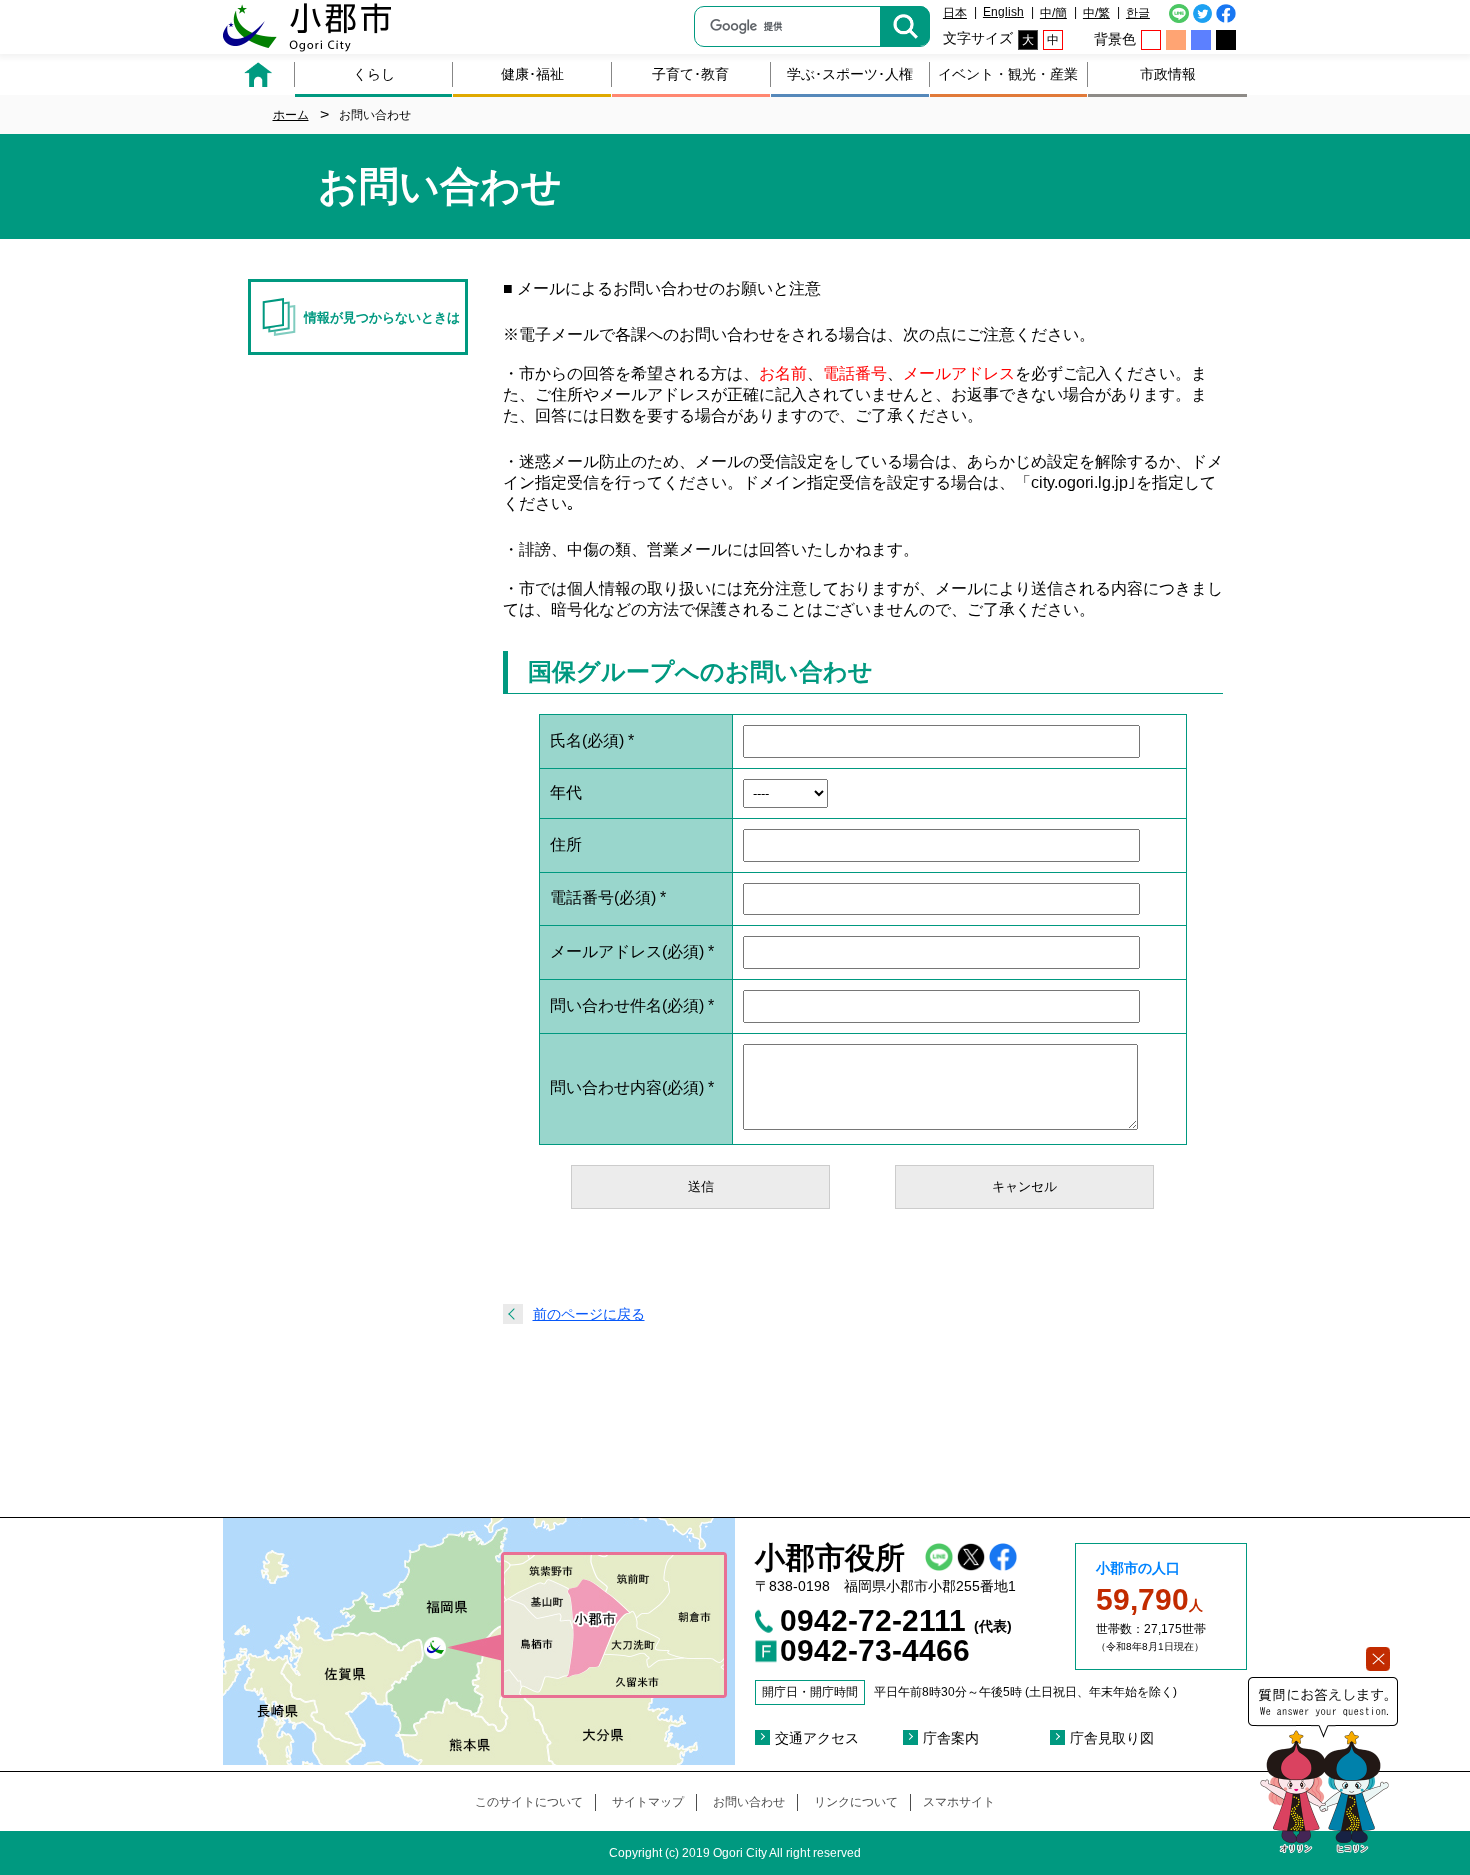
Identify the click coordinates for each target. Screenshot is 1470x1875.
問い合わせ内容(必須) (632, 1087)
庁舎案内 (951, 1738)
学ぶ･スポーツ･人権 (850, 74)
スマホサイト (959, 1802)
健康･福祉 (532, 74)
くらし (374, 74)
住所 (566, 844)
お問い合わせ (749, 1802)
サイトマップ (648, 1802)
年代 (566, 792)
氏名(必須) (592, 740)
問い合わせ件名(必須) (632, 1005)
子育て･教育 (690, 74)
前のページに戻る (589, 1314)
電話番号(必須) (608, 897)
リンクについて (856, 1802)
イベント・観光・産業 (1008, 74)
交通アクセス (817, 1738)
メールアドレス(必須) (632, 951)
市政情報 (1168, 74)
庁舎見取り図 (1112, 1738)
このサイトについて (529, 1802)
